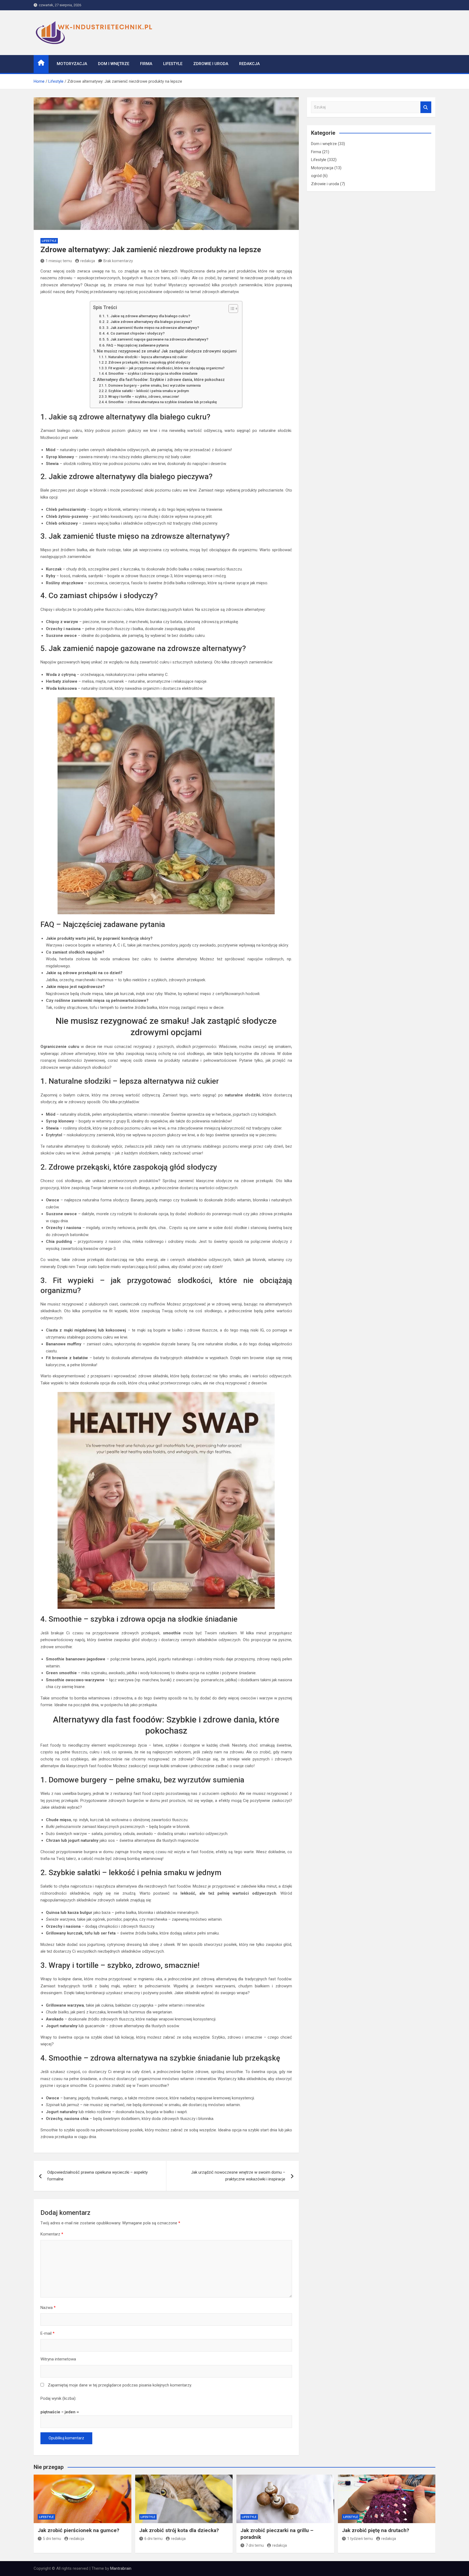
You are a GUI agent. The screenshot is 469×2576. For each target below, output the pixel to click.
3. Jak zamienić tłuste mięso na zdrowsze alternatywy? (153, 328)
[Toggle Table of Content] (231, 309)
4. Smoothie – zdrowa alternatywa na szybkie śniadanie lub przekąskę (161, 402)
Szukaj (426, 107)
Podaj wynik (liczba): (58, 2398)
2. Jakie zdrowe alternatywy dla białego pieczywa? (149, 322)
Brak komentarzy (118, 261)
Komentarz (52, 2234)
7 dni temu (255, 2545)
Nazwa (48, 2308)
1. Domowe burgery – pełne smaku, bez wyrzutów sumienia (153, 385)
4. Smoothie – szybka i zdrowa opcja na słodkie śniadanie (151, 373)
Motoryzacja (72, 64)
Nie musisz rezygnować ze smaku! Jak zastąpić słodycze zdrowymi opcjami (167, 351)
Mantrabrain (121, 2568)
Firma (146, 64)
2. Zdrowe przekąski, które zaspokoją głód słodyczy (147, 362)
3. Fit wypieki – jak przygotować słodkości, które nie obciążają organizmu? (165, 368)
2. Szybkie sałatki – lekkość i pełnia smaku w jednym (147, 391)
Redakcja (249, 64)
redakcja (88, 261)
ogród (316, 176)
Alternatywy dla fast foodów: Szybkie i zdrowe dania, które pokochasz (161, 380)
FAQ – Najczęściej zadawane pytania (137, 345)
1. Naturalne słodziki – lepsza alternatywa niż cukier (146, 357)
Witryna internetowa (58, 2359)
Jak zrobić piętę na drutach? (375, 2530)
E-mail (47, 2333)
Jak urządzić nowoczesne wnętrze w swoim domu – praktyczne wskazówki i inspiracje (238, 2176)
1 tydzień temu (360, 2539)
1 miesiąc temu (59, 261)
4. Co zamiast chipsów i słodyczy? (136, 333)
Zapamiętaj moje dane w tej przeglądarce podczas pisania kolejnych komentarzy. (120, 2385)
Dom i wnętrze (114, 64)
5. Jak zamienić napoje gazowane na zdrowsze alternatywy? (157, 339)
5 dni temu (52, 2539)
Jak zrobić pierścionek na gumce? (78, 2530)
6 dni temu (153, 2539)
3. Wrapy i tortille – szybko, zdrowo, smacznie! (142, 397)
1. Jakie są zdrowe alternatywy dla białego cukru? (148, 316)
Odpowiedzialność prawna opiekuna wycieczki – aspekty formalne (97, 2176)
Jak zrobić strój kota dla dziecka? (179, 2530)
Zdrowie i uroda (211, 64)
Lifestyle (173, 64)
